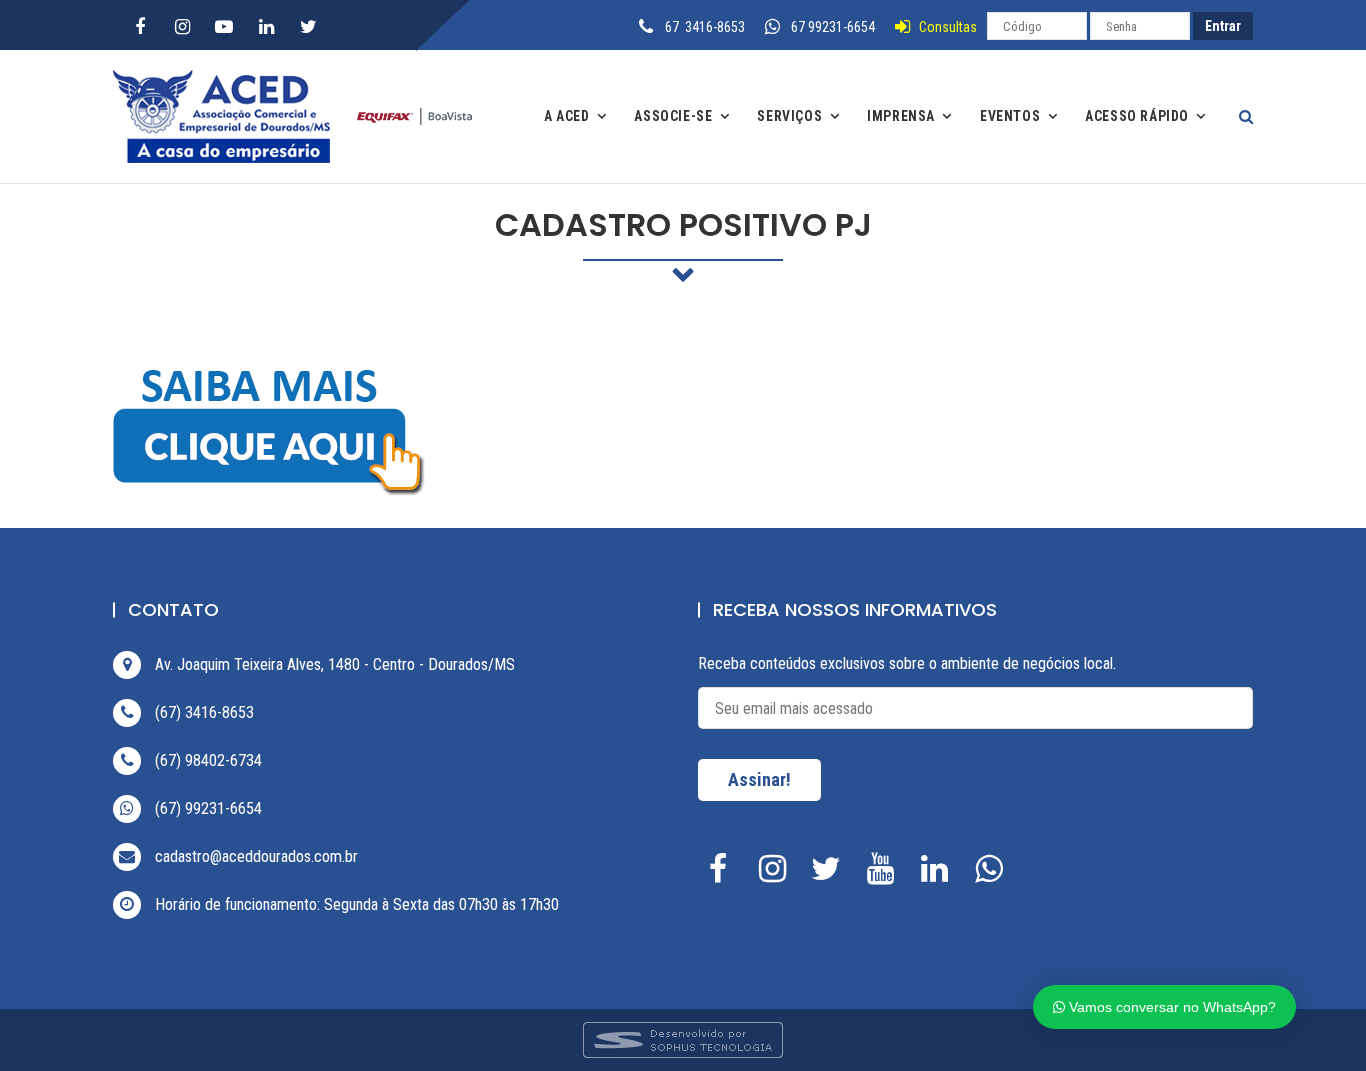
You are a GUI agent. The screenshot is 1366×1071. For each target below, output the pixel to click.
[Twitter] (308, 27)
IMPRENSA (901, 116)
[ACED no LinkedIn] (939, 874)
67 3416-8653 (705, 27)
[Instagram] (182, 27)
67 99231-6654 (833, 27)
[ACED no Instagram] (777, 874)
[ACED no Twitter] (831, 874)
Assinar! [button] (759, 779)
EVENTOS (1010, 116)
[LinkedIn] (266, 27)
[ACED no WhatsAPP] (993, 874)
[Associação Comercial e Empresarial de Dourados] (228, 116)
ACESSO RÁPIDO (1137, 116)
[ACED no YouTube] (885, 874)
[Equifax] (408, 115)
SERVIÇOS (789, 116)
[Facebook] (140, 27)
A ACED (567, 116)
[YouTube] (224, 27)
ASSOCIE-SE (673, 116)
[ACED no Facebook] (723, 874)
